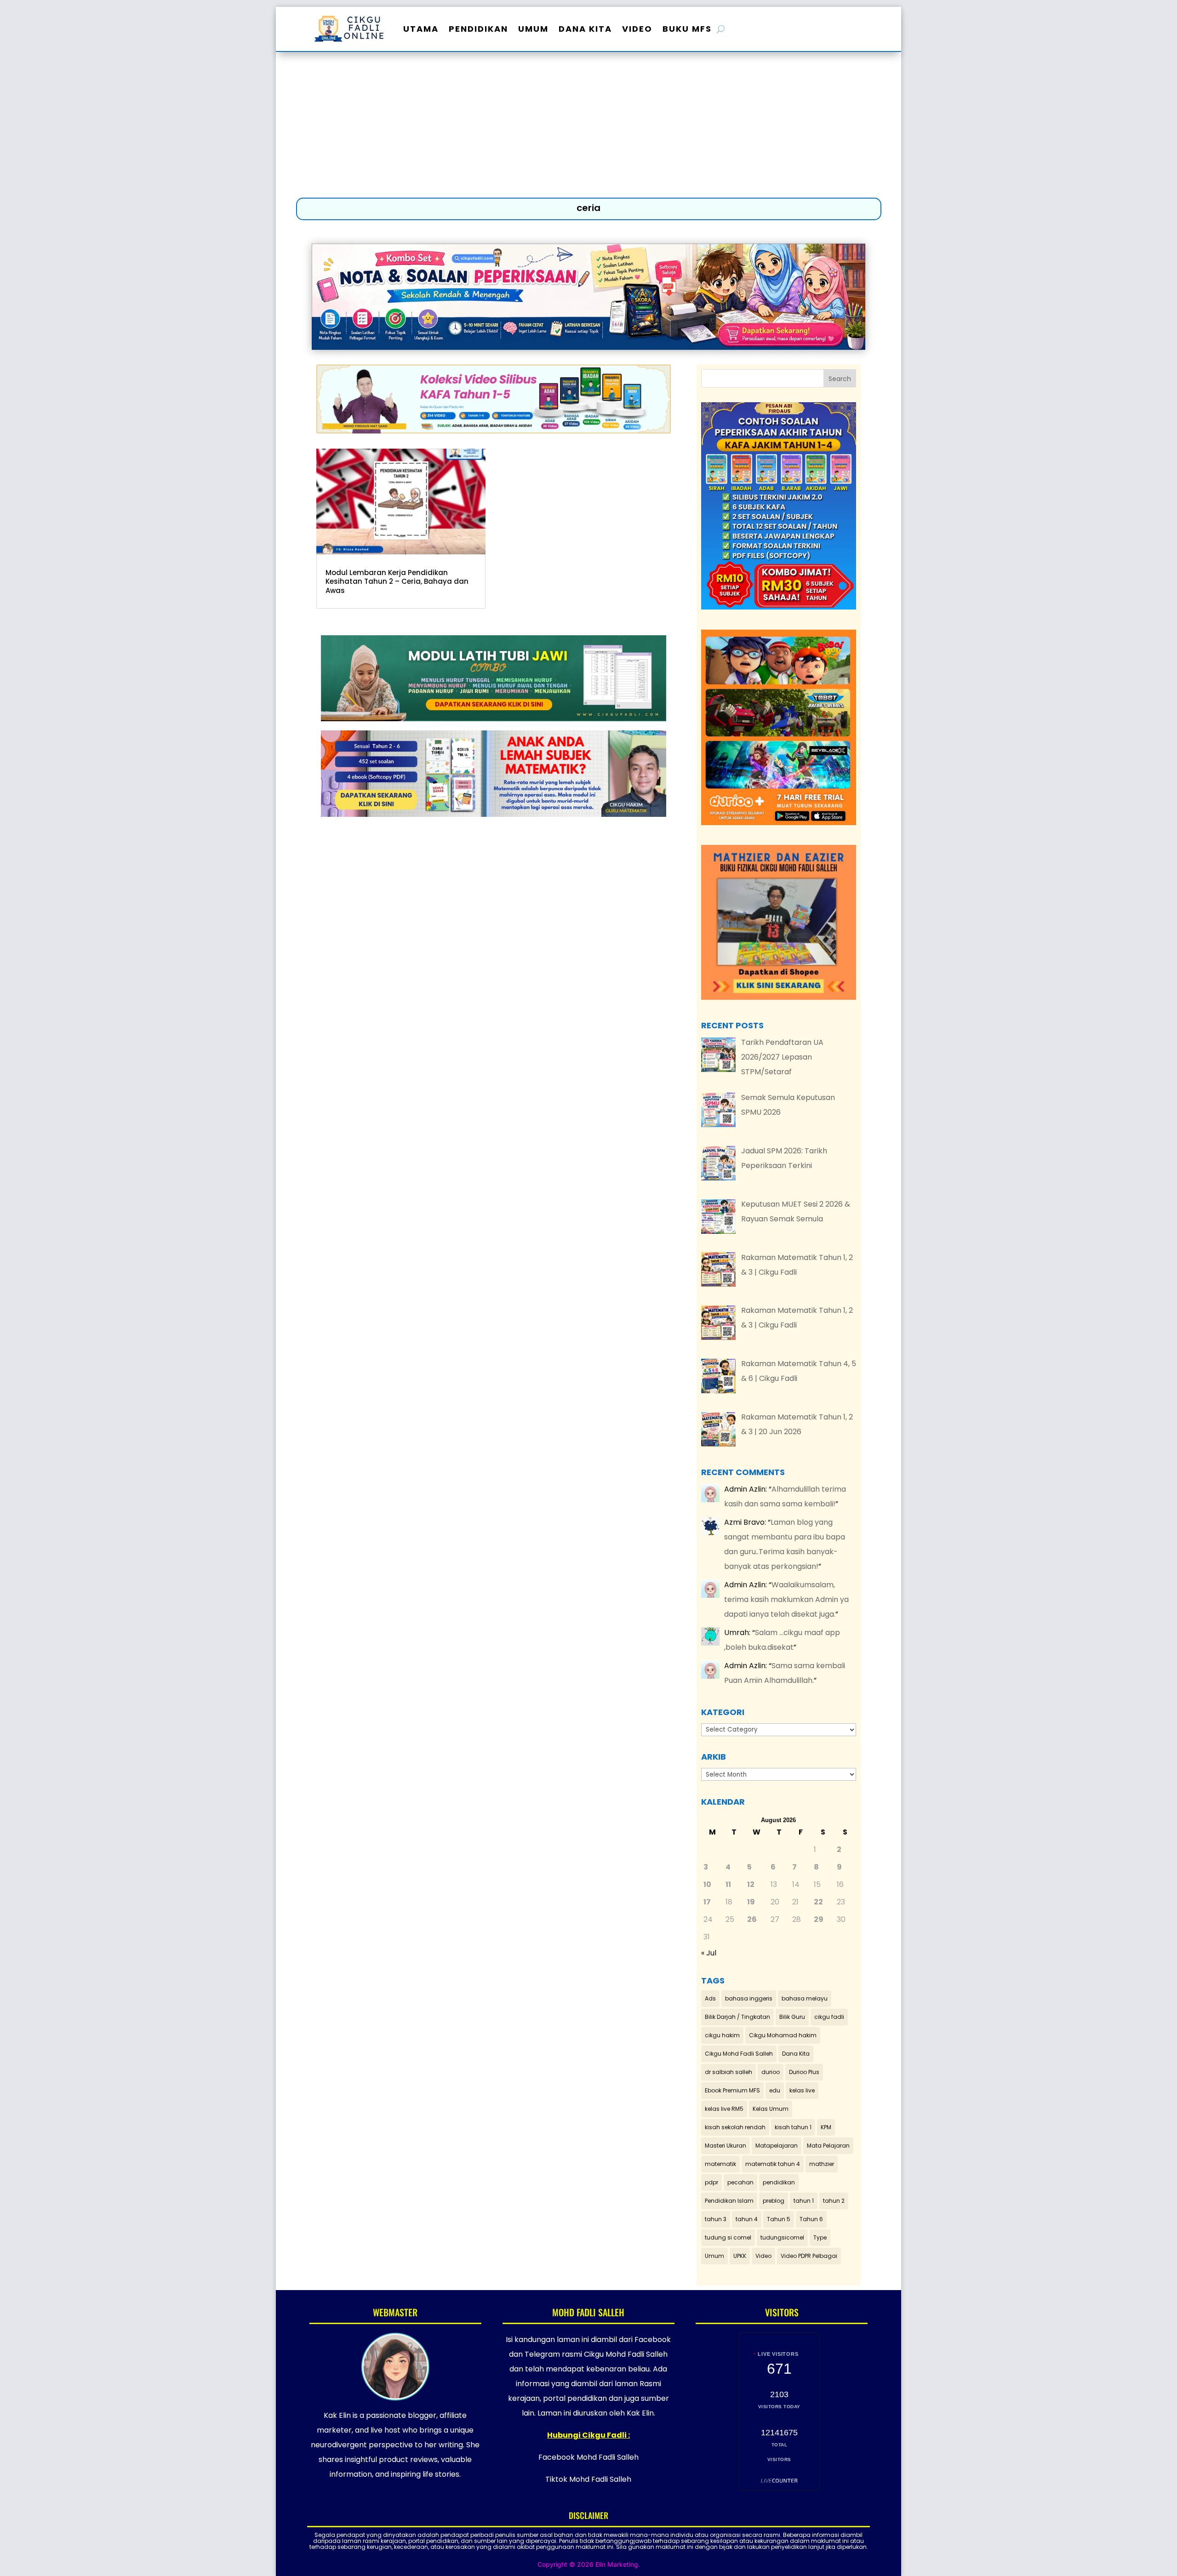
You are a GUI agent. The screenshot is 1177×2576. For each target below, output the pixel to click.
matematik (720, 2164)
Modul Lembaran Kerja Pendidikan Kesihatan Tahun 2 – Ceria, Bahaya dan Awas (397, 581)
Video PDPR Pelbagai (809, 2256)
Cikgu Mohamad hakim (783, 2035)
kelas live (802, 2090)
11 (728, 1884)
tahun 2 (834, 2201)
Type (820, 2237)
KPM (826, 2127)
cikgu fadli (829, 2017)
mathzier (822, 2164)
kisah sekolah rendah (735, 2127)
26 (752, 1919)
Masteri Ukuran (726, 2146)
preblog (774, 2201)
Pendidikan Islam (729, 2201)
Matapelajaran (777, 2146)
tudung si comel (728, 2237)
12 (751, 1884)
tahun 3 (716, 2219)
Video (637, 29)
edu (775, 2090)
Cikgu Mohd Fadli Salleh (739, 2054)
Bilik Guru (792, 2017)
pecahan (740, 2182)
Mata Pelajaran (828, 2146)
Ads (710, 1998)
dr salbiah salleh (728, 2072)
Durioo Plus (804, 2072)
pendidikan (779, 2182)
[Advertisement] (588, 127)
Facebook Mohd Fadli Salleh (588, 2457)
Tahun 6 (811, 2219)
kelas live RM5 (724, 2109)
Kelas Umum (771, 2109)
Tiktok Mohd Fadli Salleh (588, 2479)
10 (707, 1884)
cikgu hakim (722, 2035)
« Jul (709, 1953)
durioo (771, 2072)
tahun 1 (804, 2201)
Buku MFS (687, 29)
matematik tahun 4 (773, 2164)
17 (707, 1902)
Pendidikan (478, 29)
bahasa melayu (805, 1998)
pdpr (711, 2182)
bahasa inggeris (749, 1998)
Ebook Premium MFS (732, 2090)
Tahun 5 (779, 2219)
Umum (533, 29)
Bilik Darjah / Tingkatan (737, 2017)
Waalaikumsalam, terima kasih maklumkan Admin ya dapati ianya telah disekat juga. (786, 1599)
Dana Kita (585, 29)
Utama (421, 29)
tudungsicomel (782, 2237)
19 (751, 1902)
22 (818, 1902)
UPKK (740, 2256)
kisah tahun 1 (793, 2127)
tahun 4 (747, 2219)
